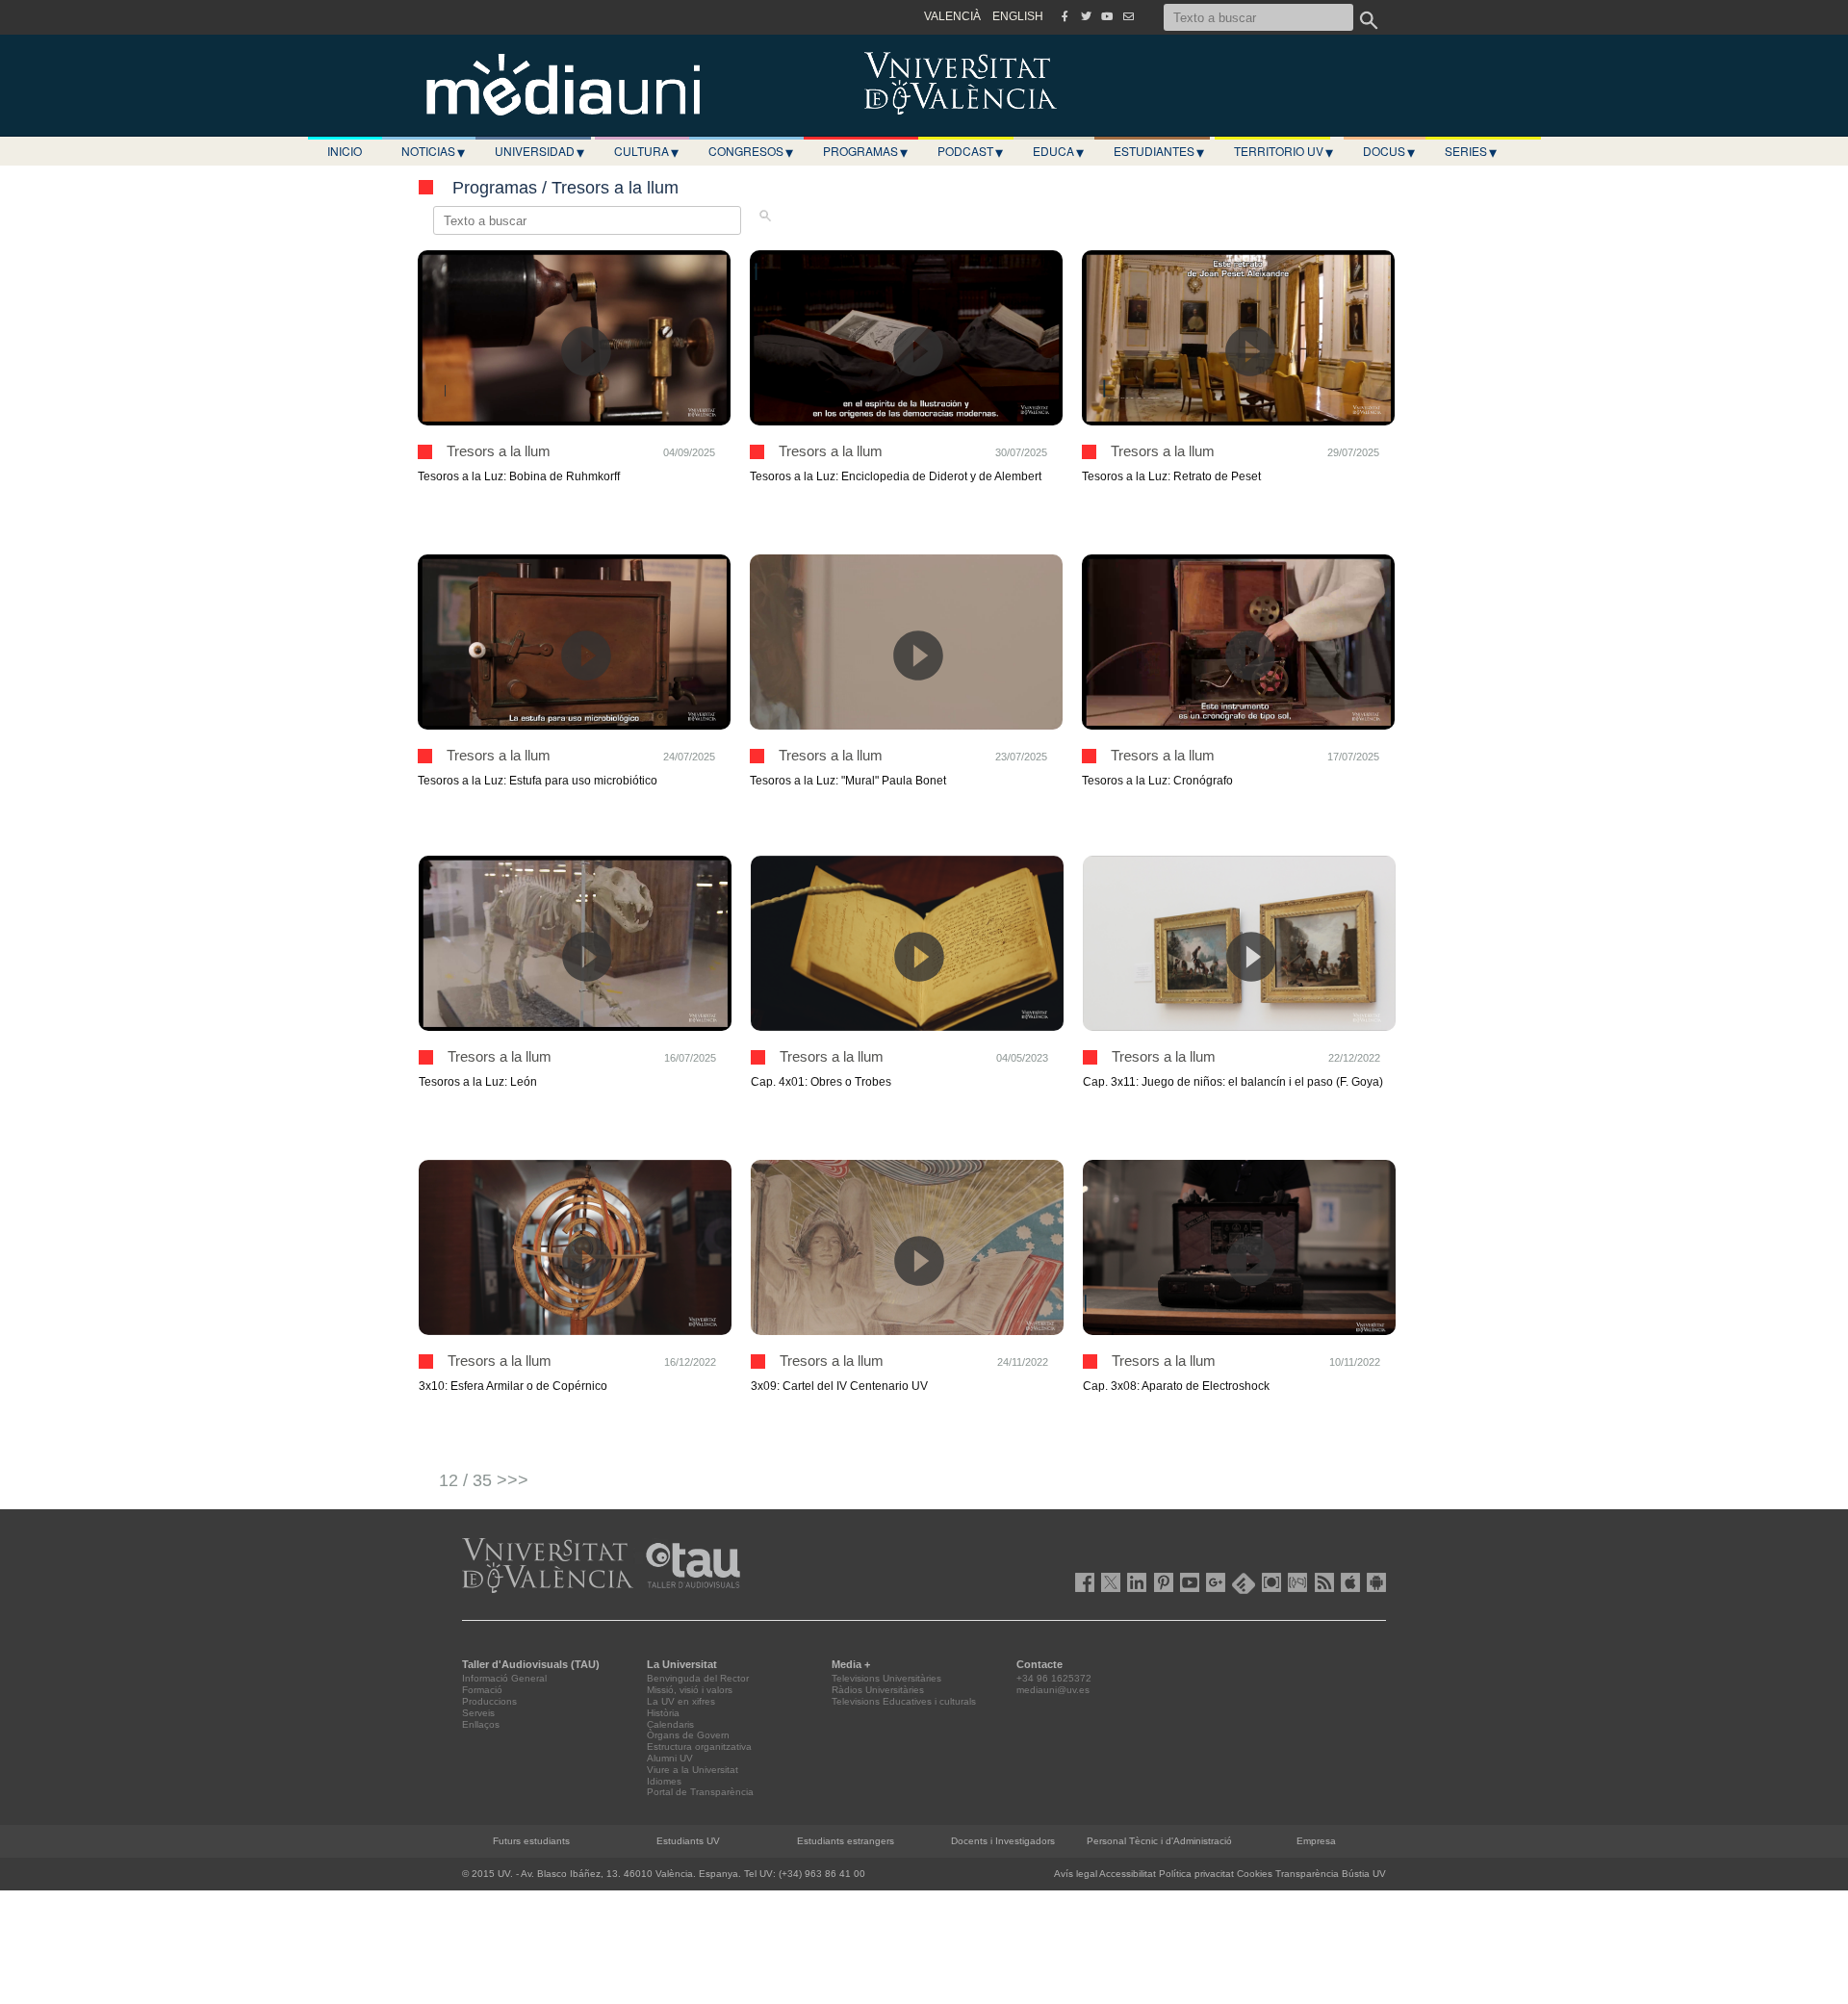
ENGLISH (1018, 16)
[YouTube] (1107, 16)
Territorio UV (1283, 151)
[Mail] (1128, 16)
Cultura (646, 151)
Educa (1058, 151)
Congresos (751, 151)
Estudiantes (1159, 151)
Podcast (970, 151)
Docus (1389, 151)
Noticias (433, 151)
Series (1471, 151)
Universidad (539, 151)
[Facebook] (1065, 16)
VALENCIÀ (952, 16)
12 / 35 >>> (484, 1480)
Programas (865, 151)
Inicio (345, 151)
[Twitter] (1086, 16)
